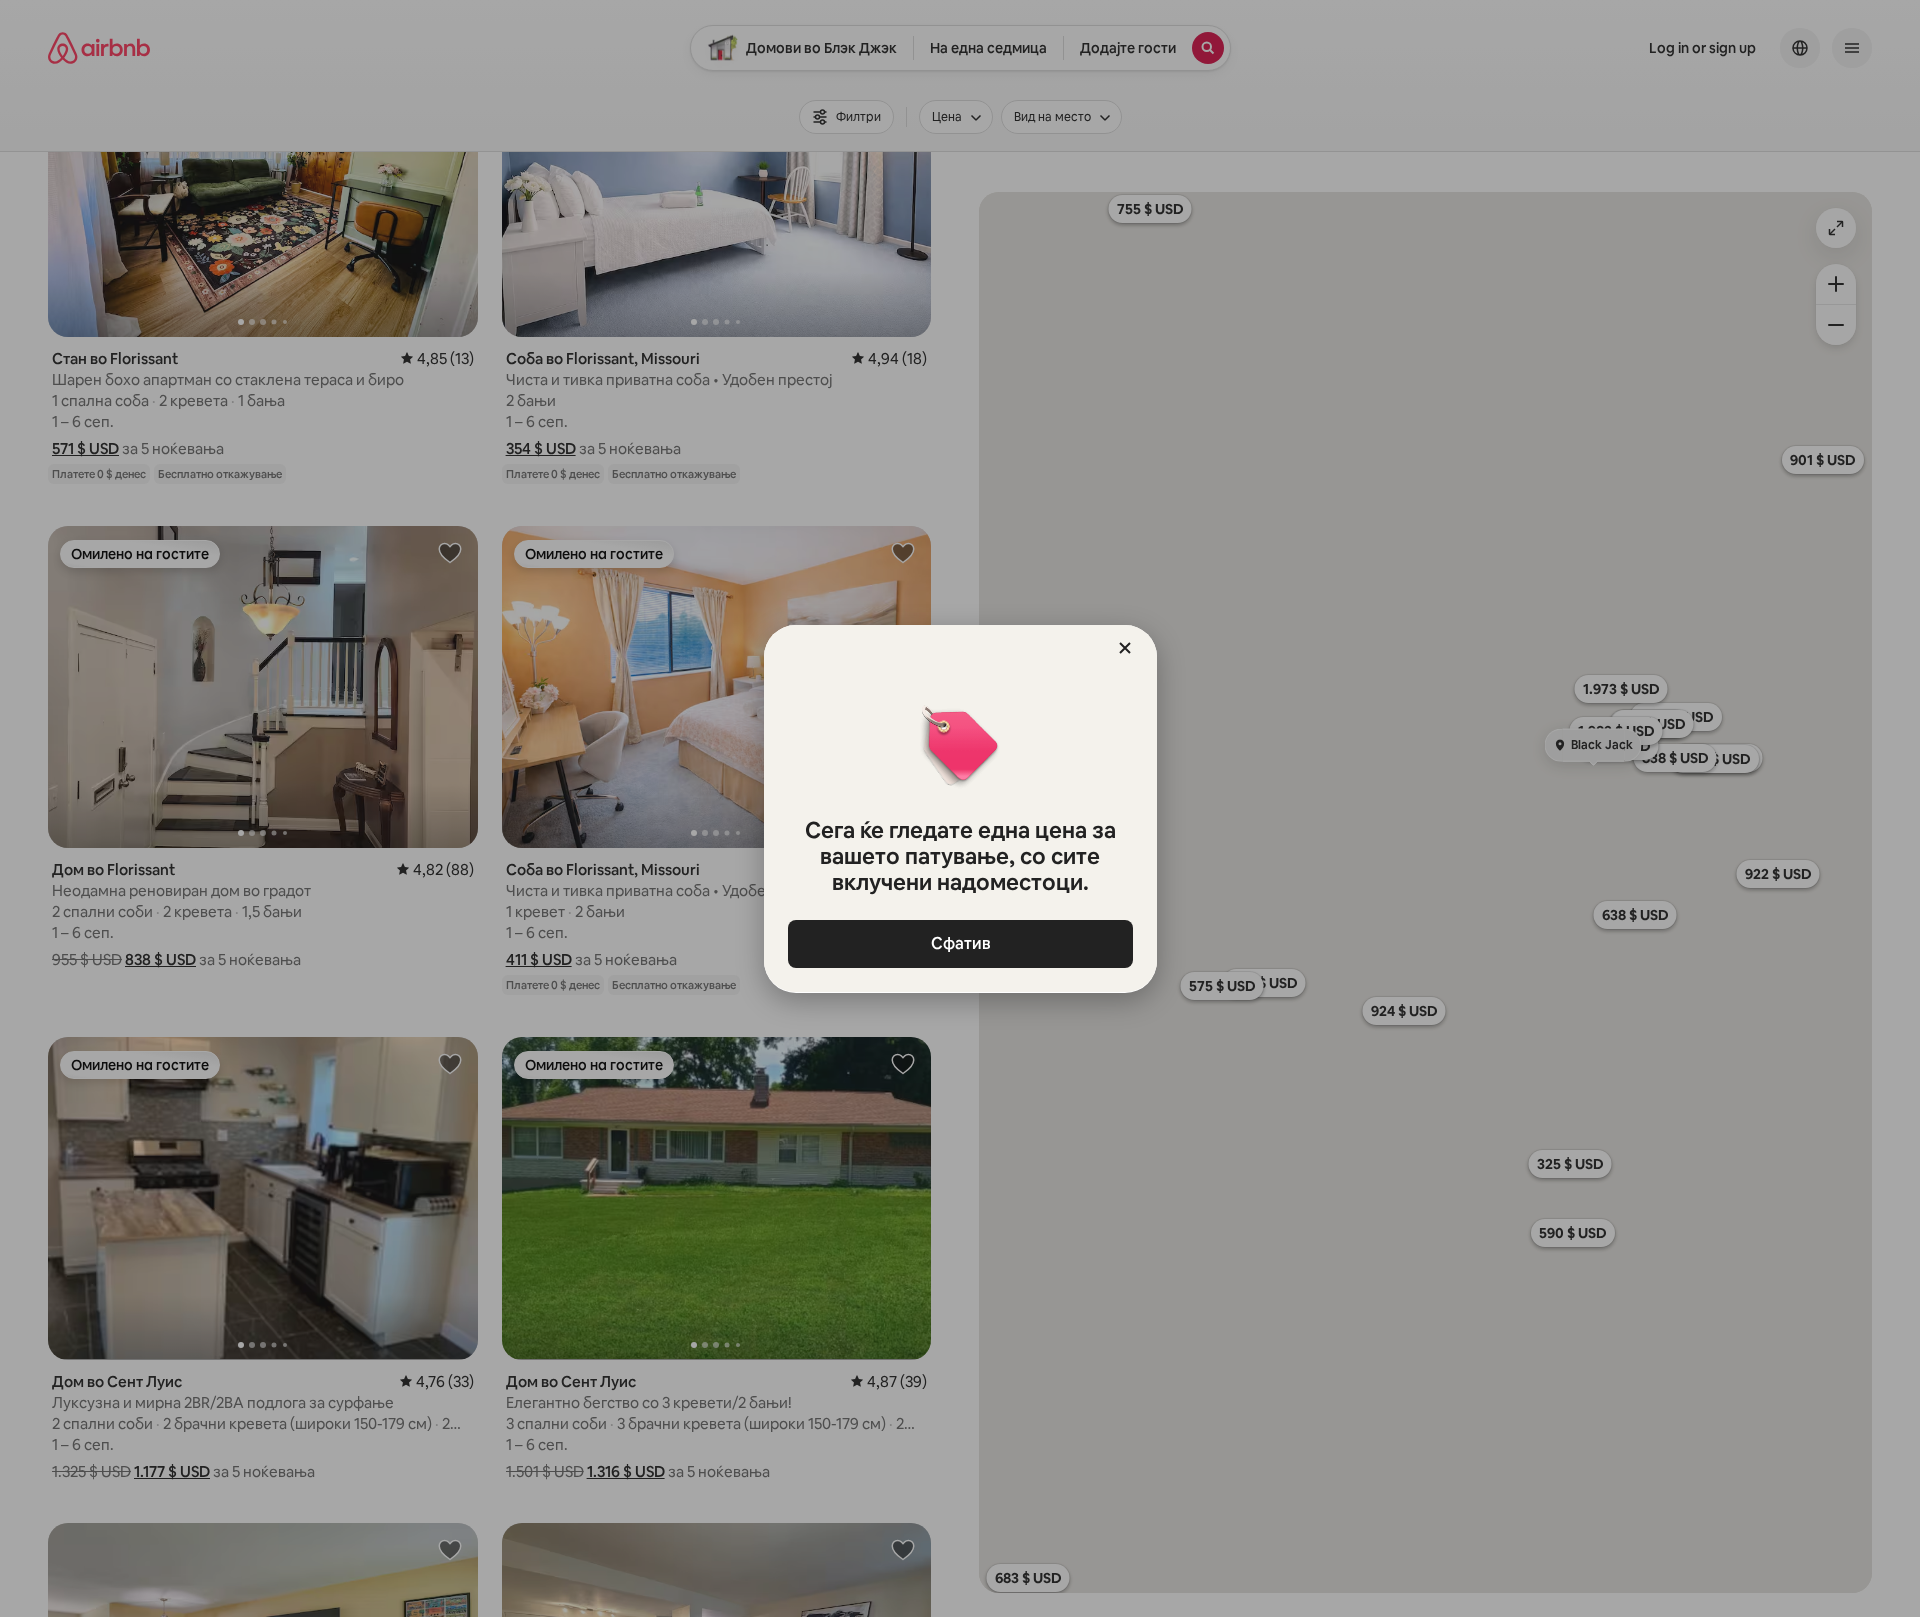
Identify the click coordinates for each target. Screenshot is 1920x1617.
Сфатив (960, 943)
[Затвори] (1125, 648)
